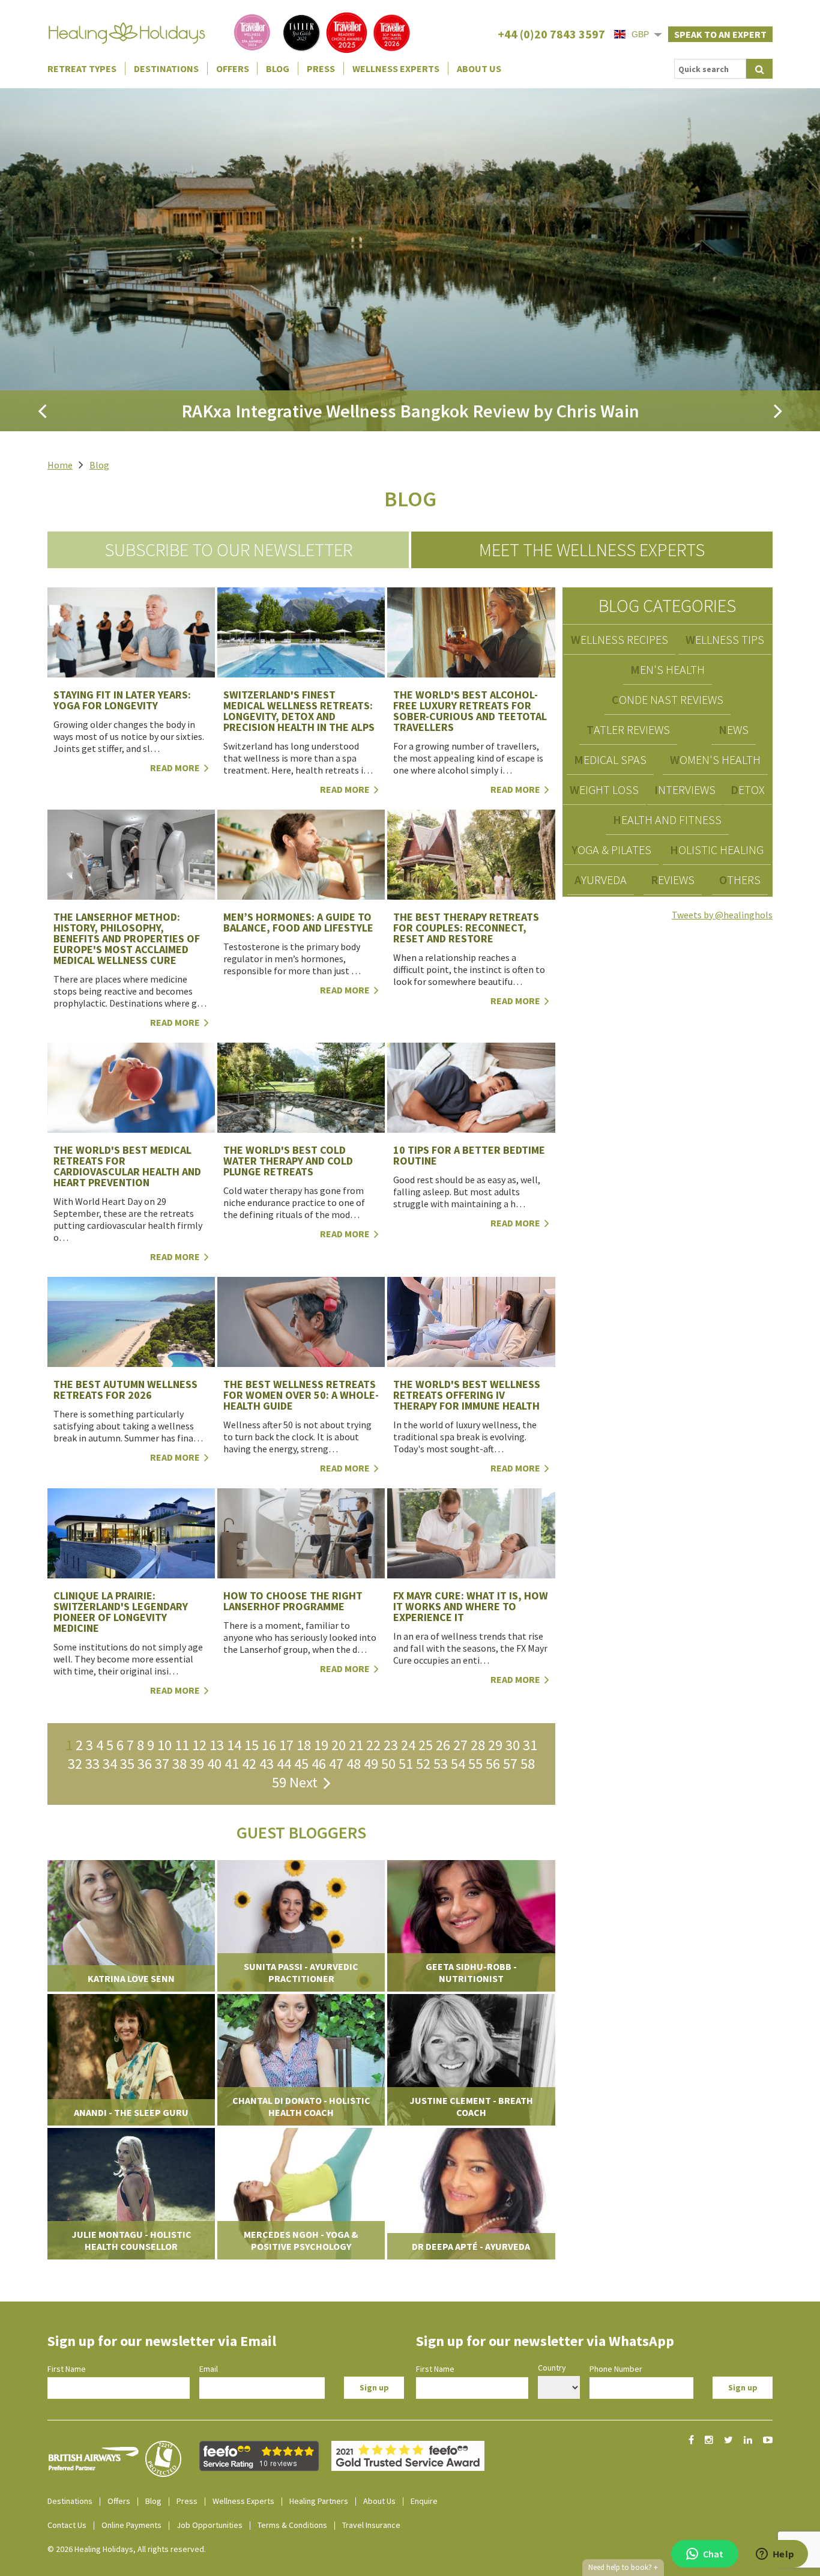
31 (530, 1745)
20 (339, 1745)
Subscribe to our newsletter (228, 550)
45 (301, 1764)
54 (458, 1764)
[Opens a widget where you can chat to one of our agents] (775, 2555)
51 (406, 1764)
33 (92, 1764)
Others (740, 880)
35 (127, 1764)
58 (528, 1764)
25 (426, 1745)
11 (182, 1745)
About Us (479, 68)
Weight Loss (604, 789)
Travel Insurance (371, 2525)
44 (284, 1764)
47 (336, 1764)
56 (493, 1764)
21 (356, 1745)
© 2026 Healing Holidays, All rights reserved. (127, 2549)
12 (199, 1745)
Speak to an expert (720, 34)
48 (354, 1764)
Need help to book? (623, 2567)
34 (110, 1764)
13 (217, 1745)
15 (252, 1745)
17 (286, 1745)
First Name (67, 2369)
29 (495, 1745)
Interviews (685, 789)
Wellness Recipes (620, 639)
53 (441, 1764)
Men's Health (668, 669)
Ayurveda (601, 880)
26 (443, 1745)
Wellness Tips (725, 639)
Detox (748, 789)
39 (197, 1764)
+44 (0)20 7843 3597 (551, 34)
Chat (713, 2554)
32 (75, 1764)
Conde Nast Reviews (668, 699)
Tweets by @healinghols (722, 915)
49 (371, 1764)
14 (234, 1745)
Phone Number (616, 2369)
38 (179, 1764)
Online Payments (131, 2525)
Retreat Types (82, 68)
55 (475, 1764)
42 (249, 1764)
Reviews (673, 880)
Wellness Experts (396, 68)
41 (232, 1764)
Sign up (374, 2387)
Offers (233, 68)
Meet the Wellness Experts (592, 550)
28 (478, 1745)
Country (552, 2368)
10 (164, 1745)
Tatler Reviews (628, 729)
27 (460, 1745)
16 (269, 1745)
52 (423, 1764)
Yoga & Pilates (611, 850)
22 (373, 1745)
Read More (176, 768)
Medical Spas (610, 759)
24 (408, 1745)
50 (388, 1764)
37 (162, 1764)
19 (321, 1745)
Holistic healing (717, 850)
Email (209, 2369)
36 (145, 1764)
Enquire (424, 2501)
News (734, 729)
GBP (640, 34)
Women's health (715, 759)
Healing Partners (319, 2501)
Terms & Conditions (292, 2525)
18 (304, 1745)
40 (214, 1764)
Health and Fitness (667, 820)
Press (321, 68)
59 (279, 1782)
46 (319, 1764)
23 (391, 1745)
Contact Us (67, 2525)
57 (510, 1764)
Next (306, 1782)
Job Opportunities (210, 2525)
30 (513, 1745)
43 (267, 1764)
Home (60, 465)
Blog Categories (667, 605)
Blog (278, 68)
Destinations (166, 68)
